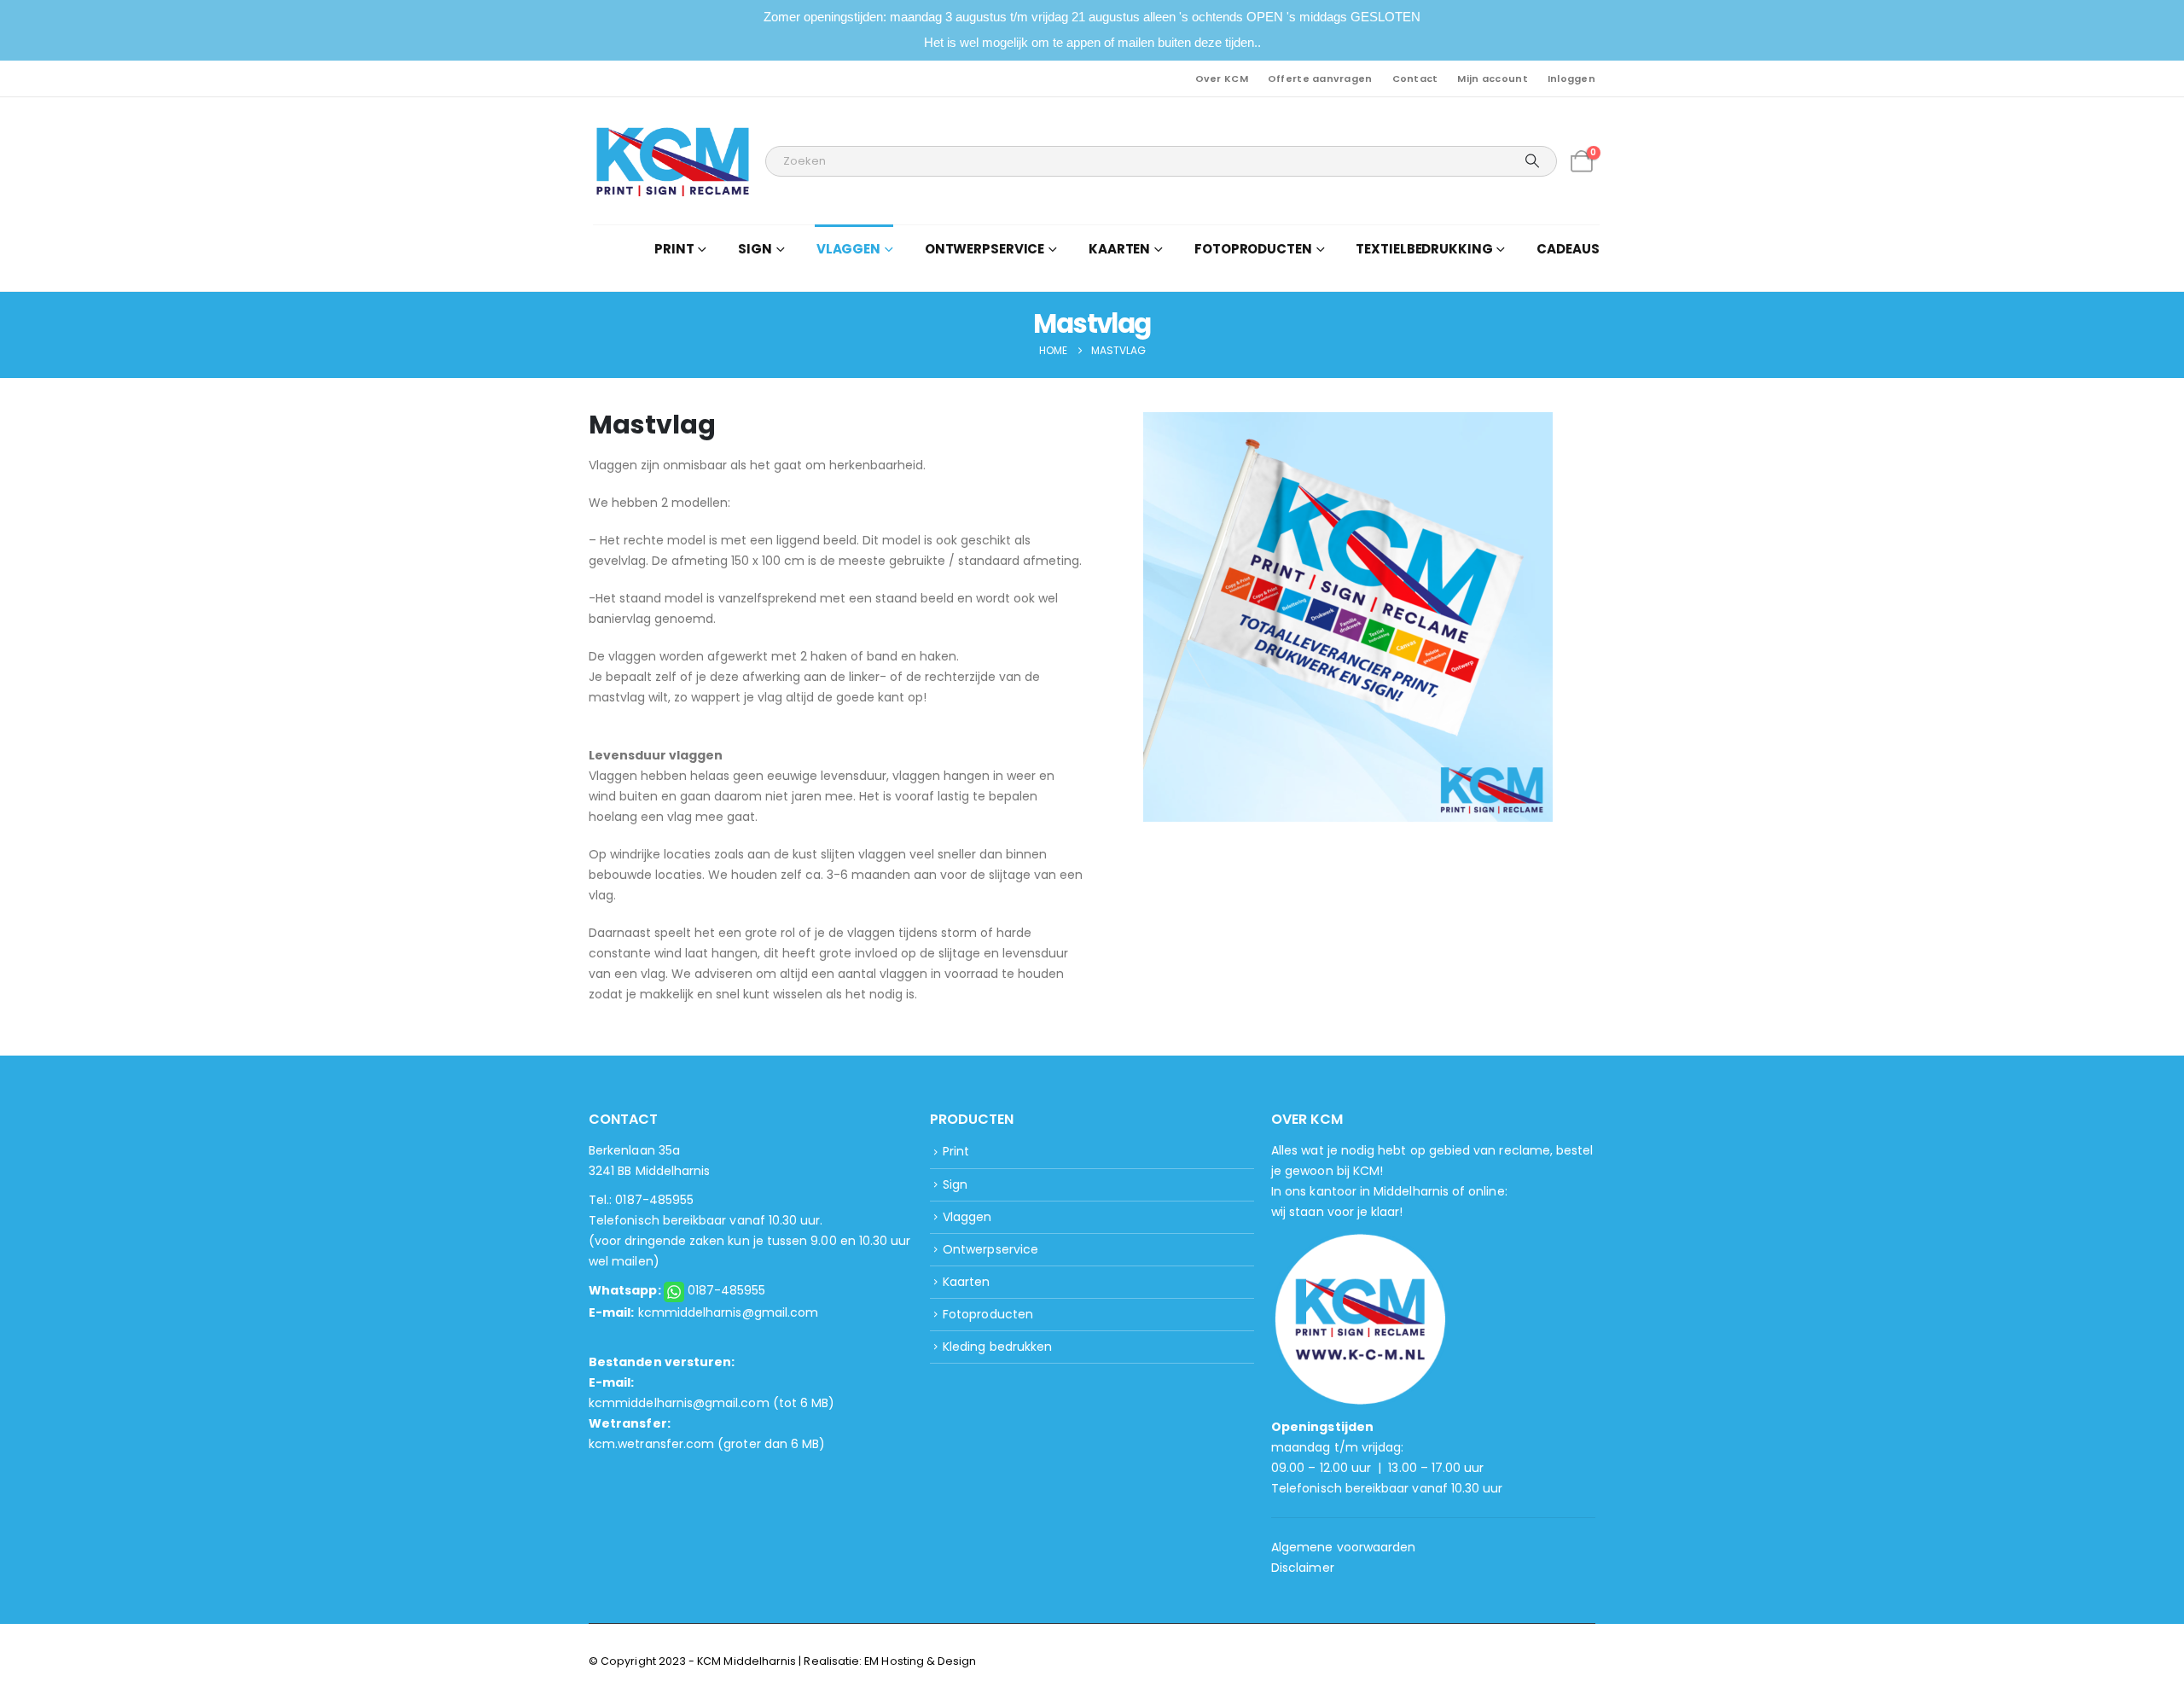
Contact (1415, 79)
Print (956, 1151)
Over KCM (1222, 79)
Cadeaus (1568, 249)
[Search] (1532, 161)
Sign (955, 1184)
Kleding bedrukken (997, 1347)
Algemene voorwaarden (1343, 1547)
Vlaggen (967, 1217)
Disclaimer (1303, 1568)
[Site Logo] (673, 161)
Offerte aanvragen (1320, 79)
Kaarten (966, 1282)
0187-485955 (727, 1290)
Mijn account (1492, 79)
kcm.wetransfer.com (651, 1444)
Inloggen (1571, 79)
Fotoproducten (988, 1314)
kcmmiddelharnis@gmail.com (729, 1312)
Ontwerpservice (990, 1249)
